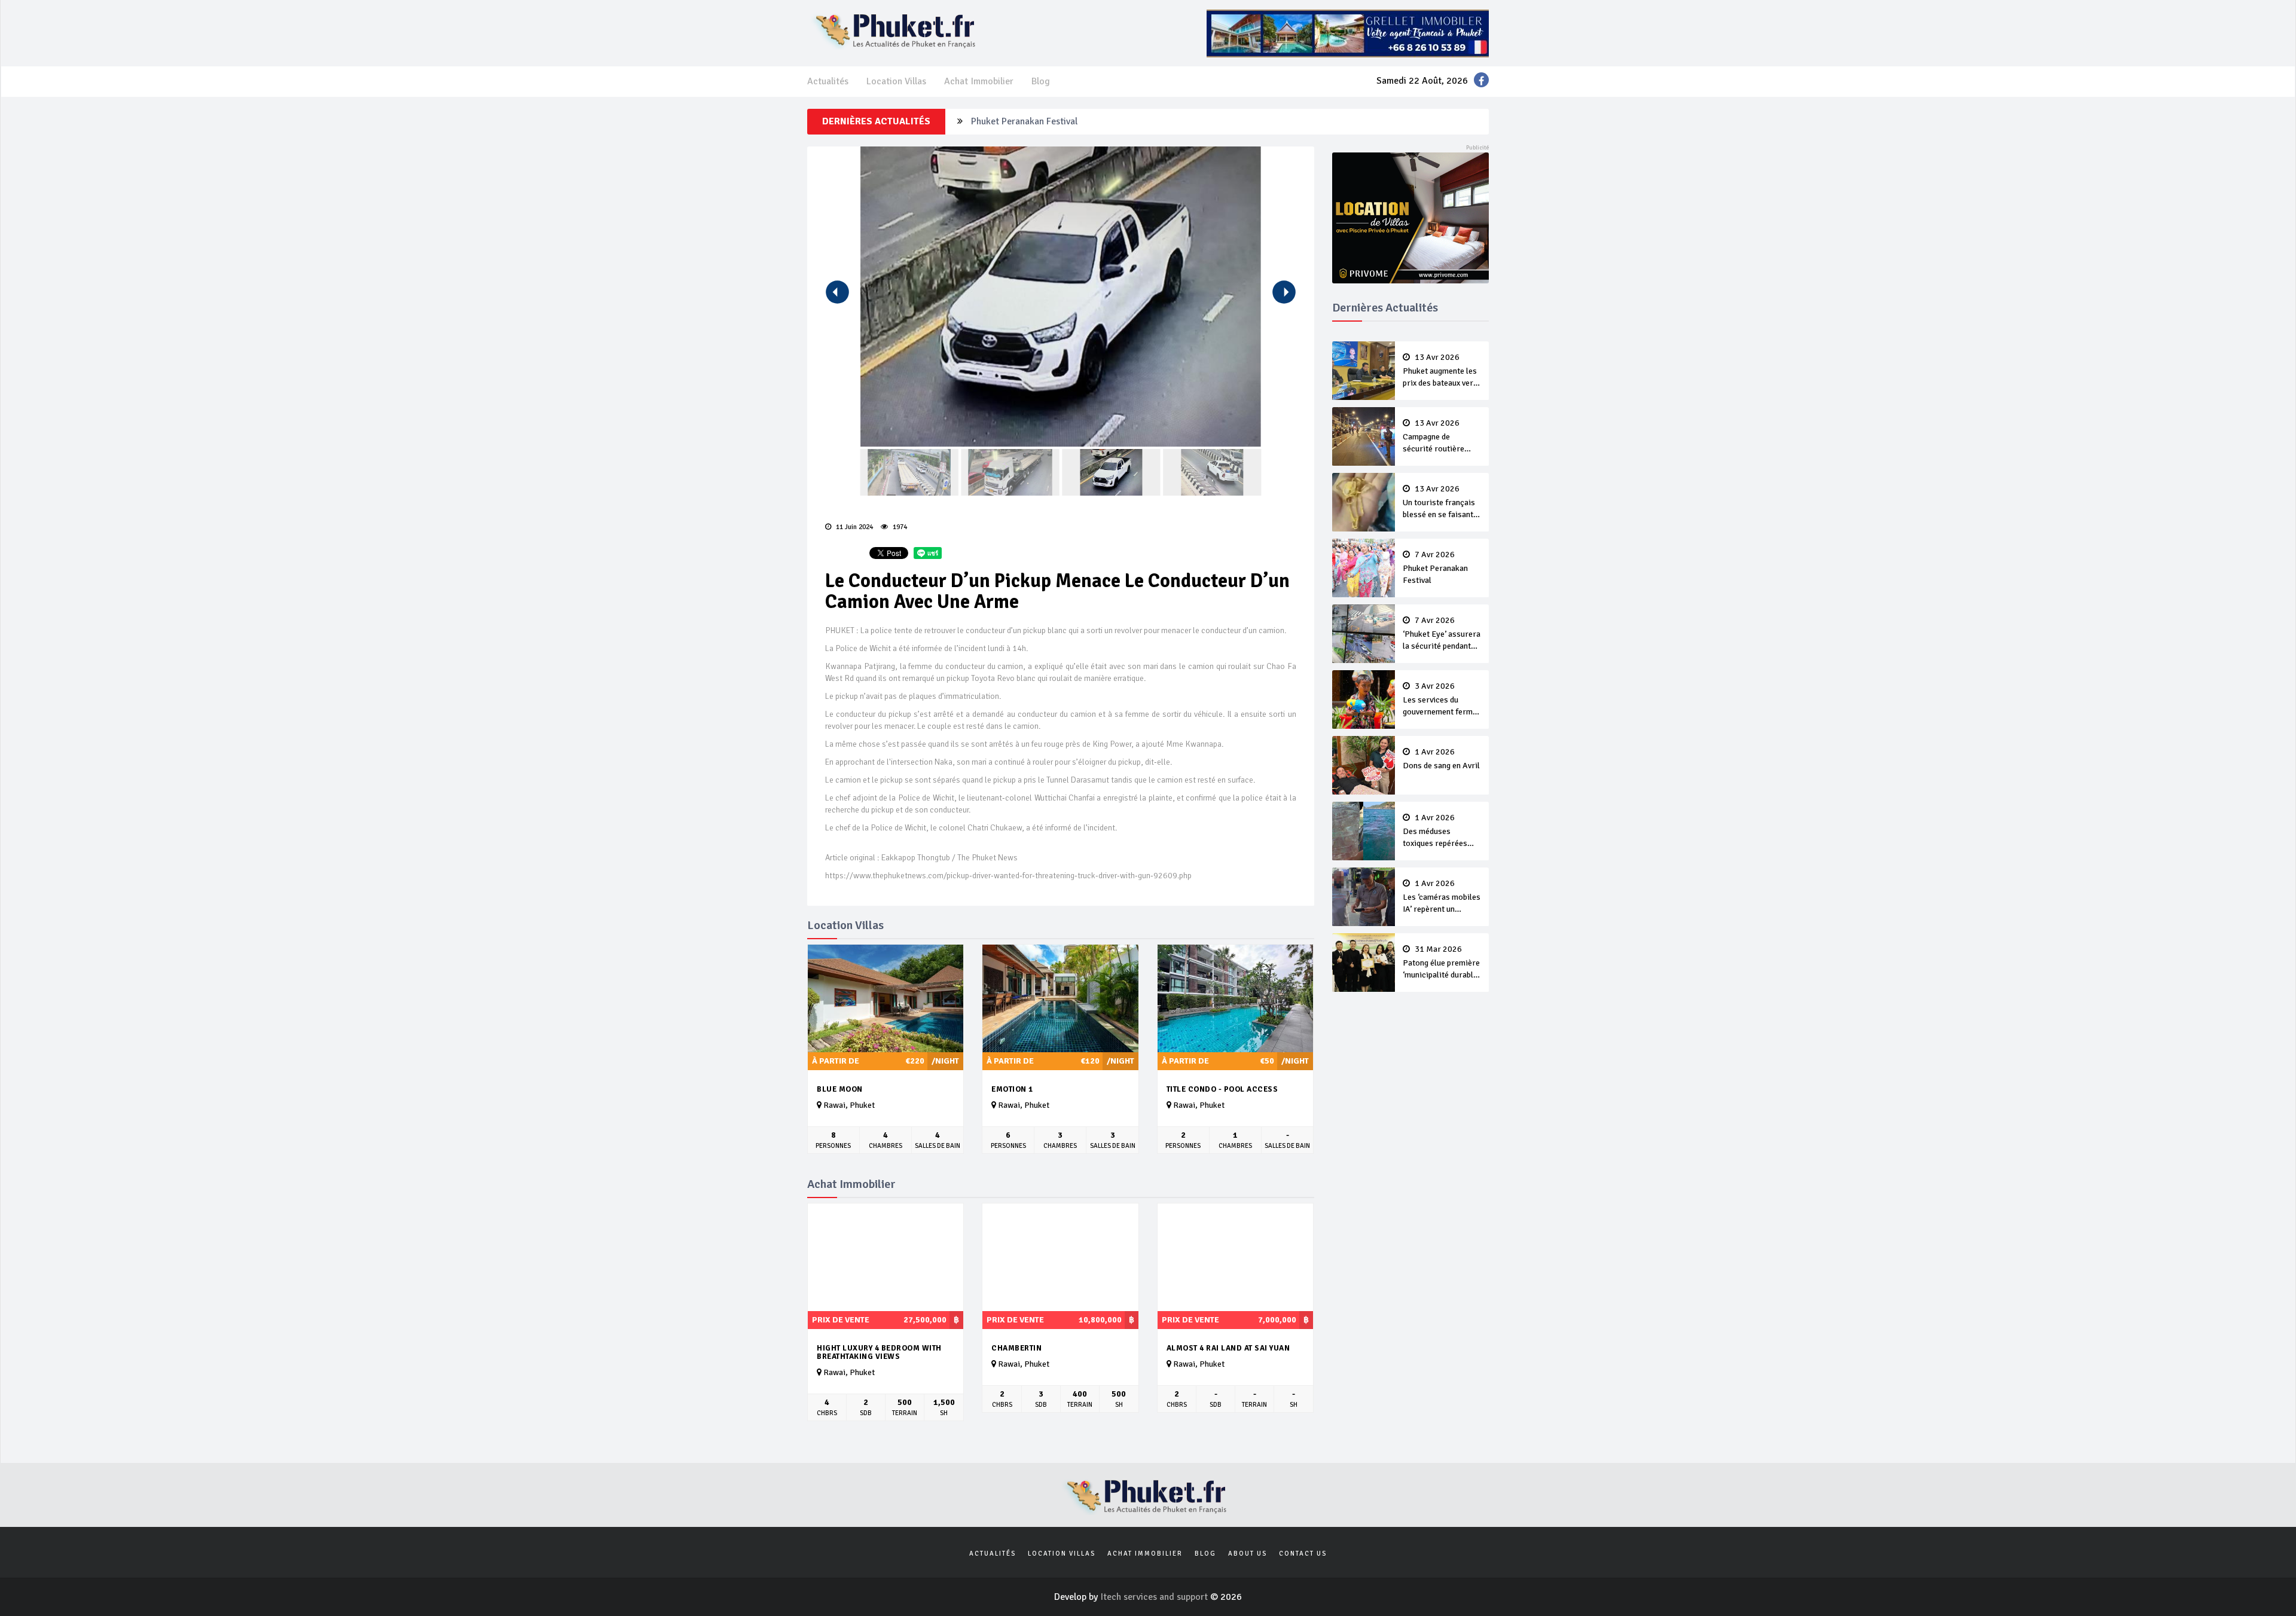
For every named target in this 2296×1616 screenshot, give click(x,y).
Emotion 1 (1012, 1089)
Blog (1041, 81)
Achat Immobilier (979, 81)
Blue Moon (840, 1089)
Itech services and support (1155, 1597)
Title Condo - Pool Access (1222, 1089)
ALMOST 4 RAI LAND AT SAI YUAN (1228, 1348)
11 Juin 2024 (854, 527)
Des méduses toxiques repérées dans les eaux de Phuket (1435, 832)
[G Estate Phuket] (1348, 33)
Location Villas (896, 81)
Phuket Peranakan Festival (1435, 568)
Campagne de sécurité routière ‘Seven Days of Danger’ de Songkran (1440, 437)
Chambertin (1016, 1348)
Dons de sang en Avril (1441, 759)
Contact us (1303, 1554)
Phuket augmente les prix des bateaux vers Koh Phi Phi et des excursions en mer (1440, 371)
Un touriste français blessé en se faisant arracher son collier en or (1439, 503)
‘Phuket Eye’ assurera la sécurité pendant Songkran (1075, 131)
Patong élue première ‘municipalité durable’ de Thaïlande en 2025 (1441, 963)
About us (1248, 1554)
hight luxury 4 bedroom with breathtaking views (879, 1353)
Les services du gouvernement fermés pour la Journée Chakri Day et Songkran (1442, 700)
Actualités (828, 81)
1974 (899, 527)
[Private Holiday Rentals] (1411, 217)
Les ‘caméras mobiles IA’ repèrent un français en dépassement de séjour (1442, 897)
